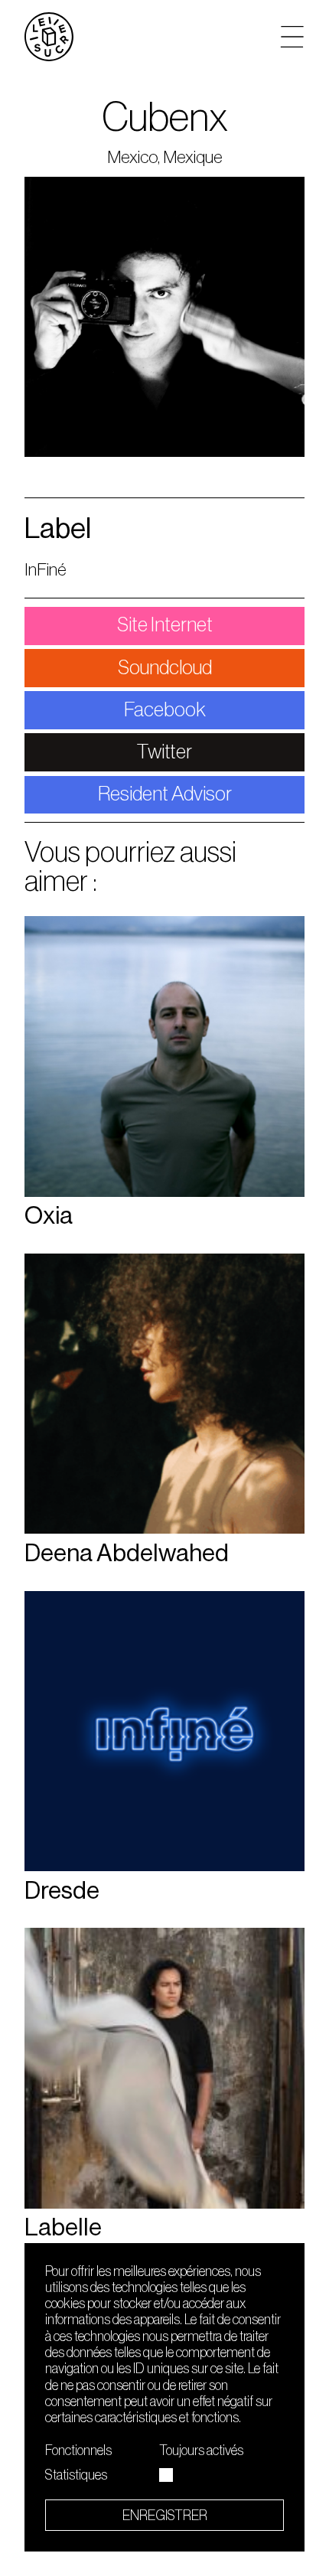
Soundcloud (165, 668)
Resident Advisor (165, 794)
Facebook (165, 710)
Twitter (164, 752)
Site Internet (165, 625)
